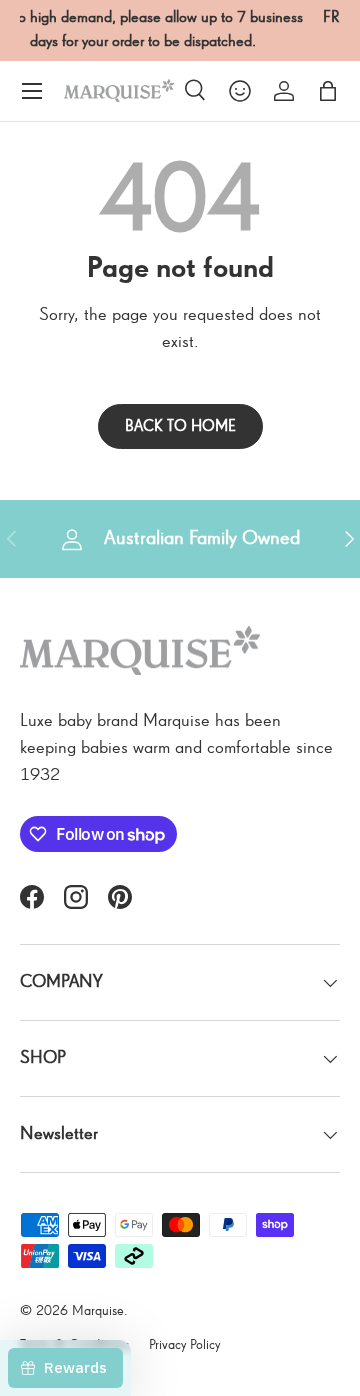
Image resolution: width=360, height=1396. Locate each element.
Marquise (98, 1311)
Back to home (180, 426)
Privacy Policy (184, 1345)
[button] (328, 91)
